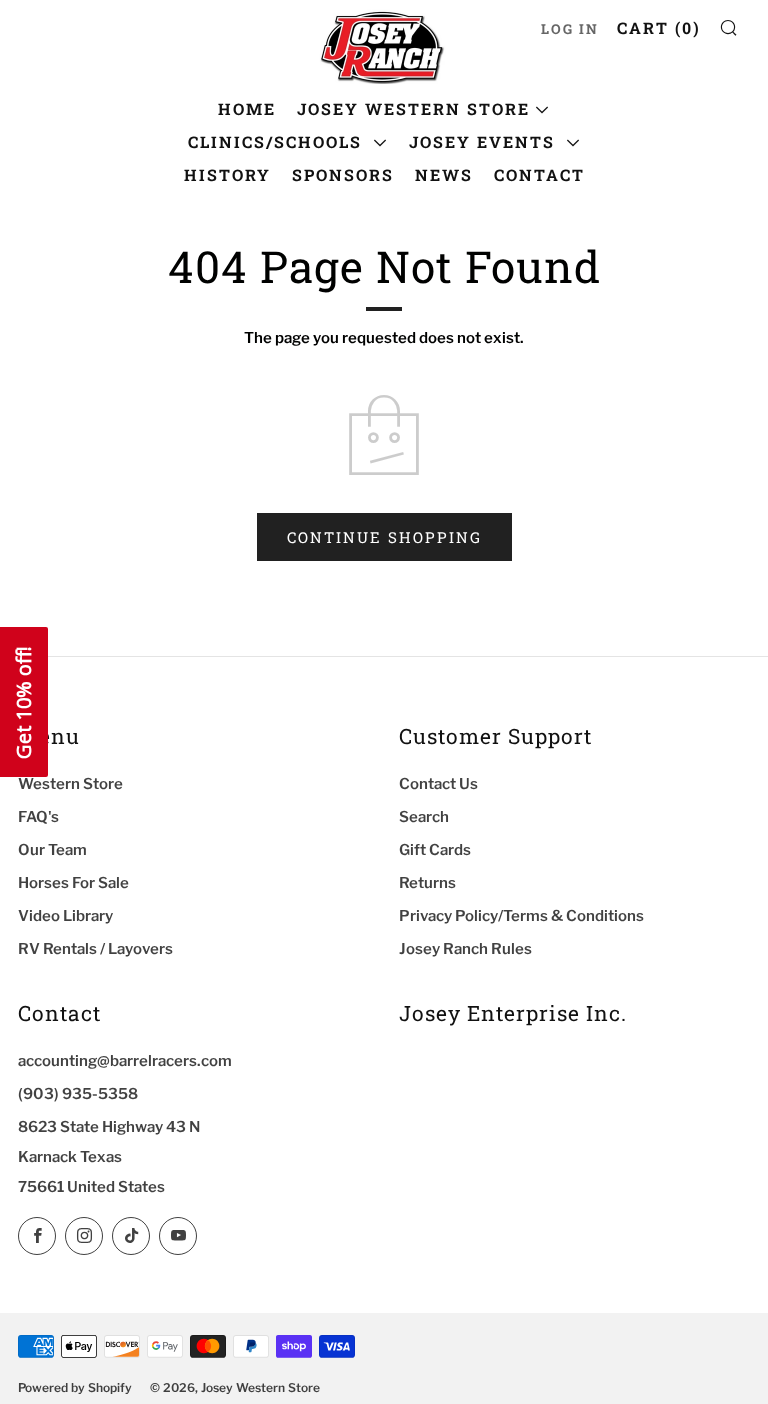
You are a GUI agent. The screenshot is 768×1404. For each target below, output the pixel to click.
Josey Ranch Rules (465, 949)
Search (424, 817)
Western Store (70, 784)
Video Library (65, 916)
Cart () (659, 27)
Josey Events (485, 141)
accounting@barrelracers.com (125, 1061)
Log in (570, 29)
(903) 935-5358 (78, 1094)
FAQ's (38, 817)
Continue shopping (384, 537)
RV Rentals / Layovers (95, 949)
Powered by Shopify (75, 1387)
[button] (24, 702)
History (227, 174)
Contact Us (438, 784)
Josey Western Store (413, 108)
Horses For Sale (73, 883)
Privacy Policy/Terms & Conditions (521, 916)
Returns (427, 883)
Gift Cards (435, 850)
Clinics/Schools (278, 141)
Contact (539, 174)
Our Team (52, 850)
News (444, 174)
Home (247, 108)
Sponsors (343, 174)
